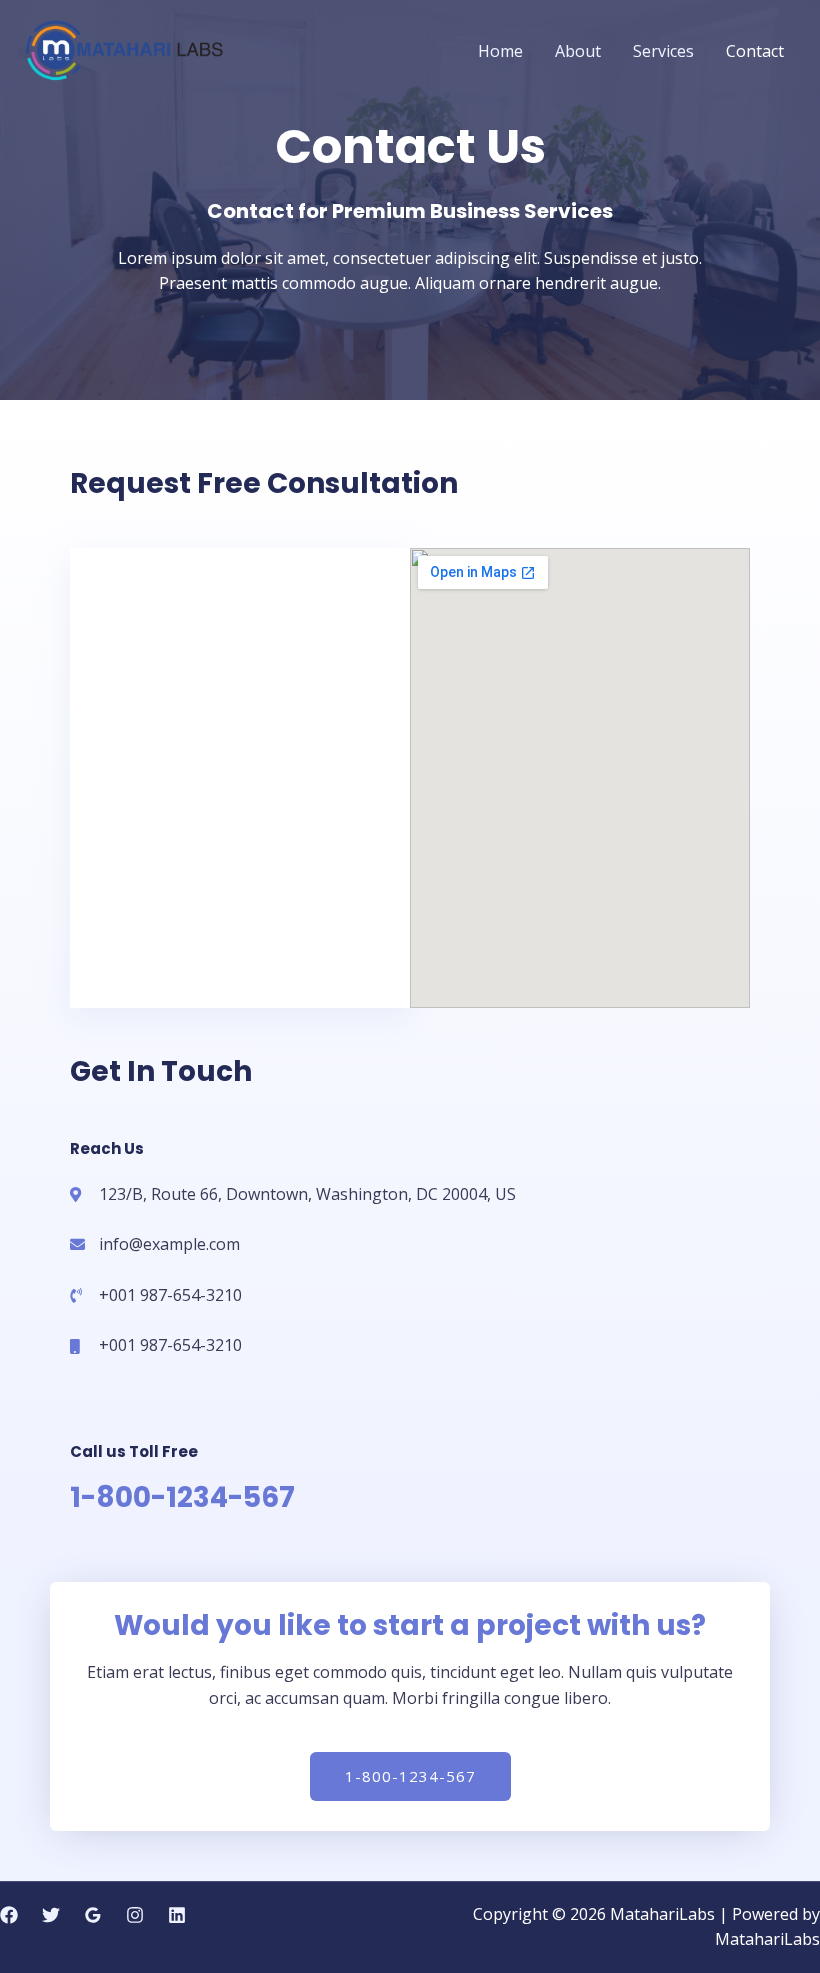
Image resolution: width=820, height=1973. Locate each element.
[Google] (93, 1915)
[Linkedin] (177, 1915)
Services (663, 51)
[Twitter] (51, 1915)
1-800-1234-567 (182, 1497)
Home (500, 51)
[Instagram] (135, 1915)
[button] (410, 1776)
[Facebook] (9, 1915)
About (578, 51)
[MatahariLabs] (123, 49)
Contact (755, 51)
